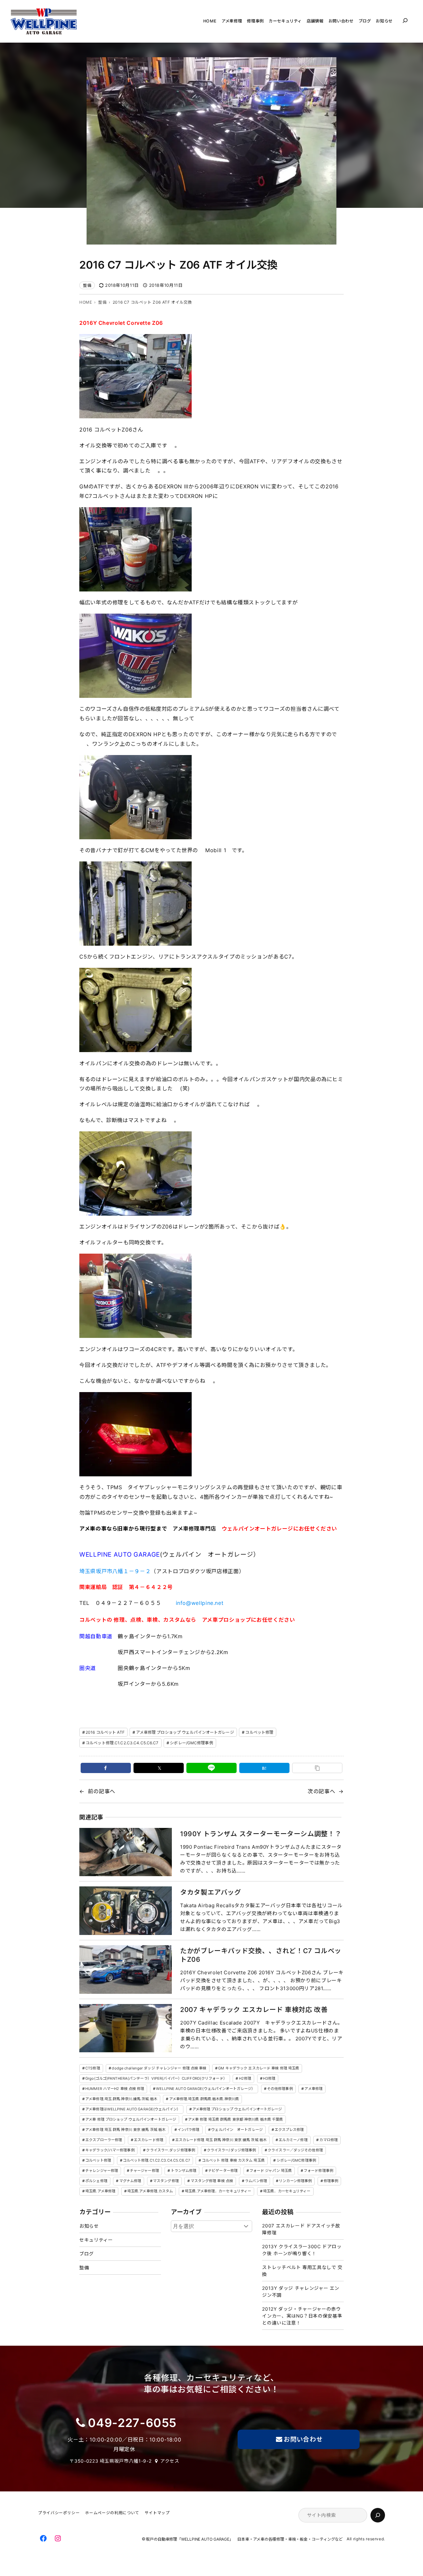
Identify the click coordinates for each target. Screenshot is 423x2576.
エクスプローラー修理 (104, 2140)
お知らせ (89, 2226)
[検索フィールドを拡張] (405, 20)
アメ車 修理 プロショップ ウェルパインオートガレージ (131, 2119)
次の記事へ (321, 1791)
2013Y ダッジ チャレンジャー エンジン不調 (301, 2292)
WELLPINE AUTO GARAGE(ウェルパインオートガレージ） (206, 2089)
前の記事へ (102, 1791)
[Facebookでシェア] (106, 1768)
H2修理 (245, 2078)
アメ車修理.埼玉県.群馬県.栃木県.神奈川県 (204, 2099)
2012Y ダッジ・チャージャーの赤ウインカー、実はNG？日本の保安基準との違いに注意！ (302, 2316)
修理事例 (331, 2181)
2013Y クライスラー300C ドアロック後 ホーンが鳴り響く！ (302, 2250)
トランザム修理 (184, 2171)
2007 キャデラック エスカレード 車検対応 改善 (254, 2010)
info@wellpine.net (200, 1603)
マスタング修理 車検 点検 (212, 2181)
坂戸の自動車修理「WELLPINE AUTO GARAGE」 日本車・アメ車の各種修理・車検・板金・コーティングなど (246, 2539)
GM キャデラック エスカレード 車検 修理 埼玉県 (259, 2068)
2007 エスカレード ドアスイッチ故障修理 (301, 2229)
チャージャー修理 (144, 2171)
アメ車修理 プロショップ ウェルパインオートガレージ (185, 1732)
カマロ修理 (328, 2140)
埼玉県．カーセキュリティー (287, 2191)
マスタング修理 (166, 2181)
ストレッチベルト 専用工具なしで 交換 (302, 2271)
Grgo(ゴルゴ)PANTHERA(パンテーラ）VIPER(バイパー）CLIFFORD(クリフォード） (156, 2078)
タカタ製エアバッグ (211, 1892)
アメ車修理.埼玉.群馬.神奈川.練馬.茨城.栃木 (121, 2099)
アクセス (170, 2461)
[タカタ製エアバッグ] (126, 1911)
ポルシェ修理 (96, 2181)
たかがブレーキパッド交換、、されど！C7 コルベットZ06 (261, 1955)
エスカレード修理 (149, 2140)
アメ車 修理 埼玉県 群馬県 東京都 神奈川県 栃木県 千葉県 (235, 2119)
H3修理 (269, 2078)
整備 (87, 285)
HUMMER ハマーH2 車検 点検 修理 (115, 2089)
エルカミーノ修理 (293, 2140)
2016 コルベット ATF (105, 1732)
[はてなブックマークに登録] (264, 1768)
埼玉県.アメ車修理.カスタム (150, 2191)
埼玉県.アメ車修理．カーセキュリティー (218, 2191)
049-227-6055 (132, 2423)
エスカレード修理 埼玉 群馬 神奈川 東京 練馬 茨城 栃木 (221, 2140)
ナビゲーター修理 (223, 2171)
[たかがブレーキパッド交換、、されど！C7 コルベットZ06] (126, 1970)
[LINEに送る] (211, 1768)
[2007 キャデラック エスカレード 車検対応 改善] (126, 2028)
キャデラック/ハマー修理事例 (110, 2150)
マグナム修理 (130, 2181)
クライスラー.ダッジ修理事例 (171, 2150)
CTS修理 (93, 2068)
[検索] (378, 2515)
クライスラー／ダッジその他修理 (295, 2150)
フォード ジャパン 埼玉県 (271, 2171)
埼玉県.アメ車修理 (100, 2191)
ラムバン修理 (256, 2181)
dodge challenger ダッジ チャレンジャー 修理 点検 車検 (159, 2068)
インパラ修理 (189, 2130)
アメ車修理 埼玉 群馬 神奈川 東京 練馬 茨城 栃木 (125, 2130)
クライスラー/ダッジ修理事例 (231, 2150)
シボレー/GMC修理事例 (191, 1743)
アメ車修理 (313, 2089)
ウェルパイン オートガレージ (237, 2130)
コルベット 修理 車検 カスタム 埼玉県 (233, 2160)
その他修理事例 (280, 2089)
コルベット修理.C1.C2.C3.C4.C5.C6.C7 (122, 1743)
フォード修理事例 (318, 2171)
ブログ (87, 2254)
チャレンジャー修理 (102, 2171)
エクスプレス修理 (289, 2130)
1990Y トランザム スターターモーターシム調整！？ (261, 1834)
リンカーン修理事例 (295, 2181)
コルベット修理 (259, 1732)
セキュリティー (96, 2240)
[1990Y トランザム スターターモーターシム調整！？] (126, 1852)
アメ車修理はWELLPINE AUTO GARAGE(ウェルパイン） (133, 2109)
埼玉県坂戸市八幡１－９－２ (115, 1571)
